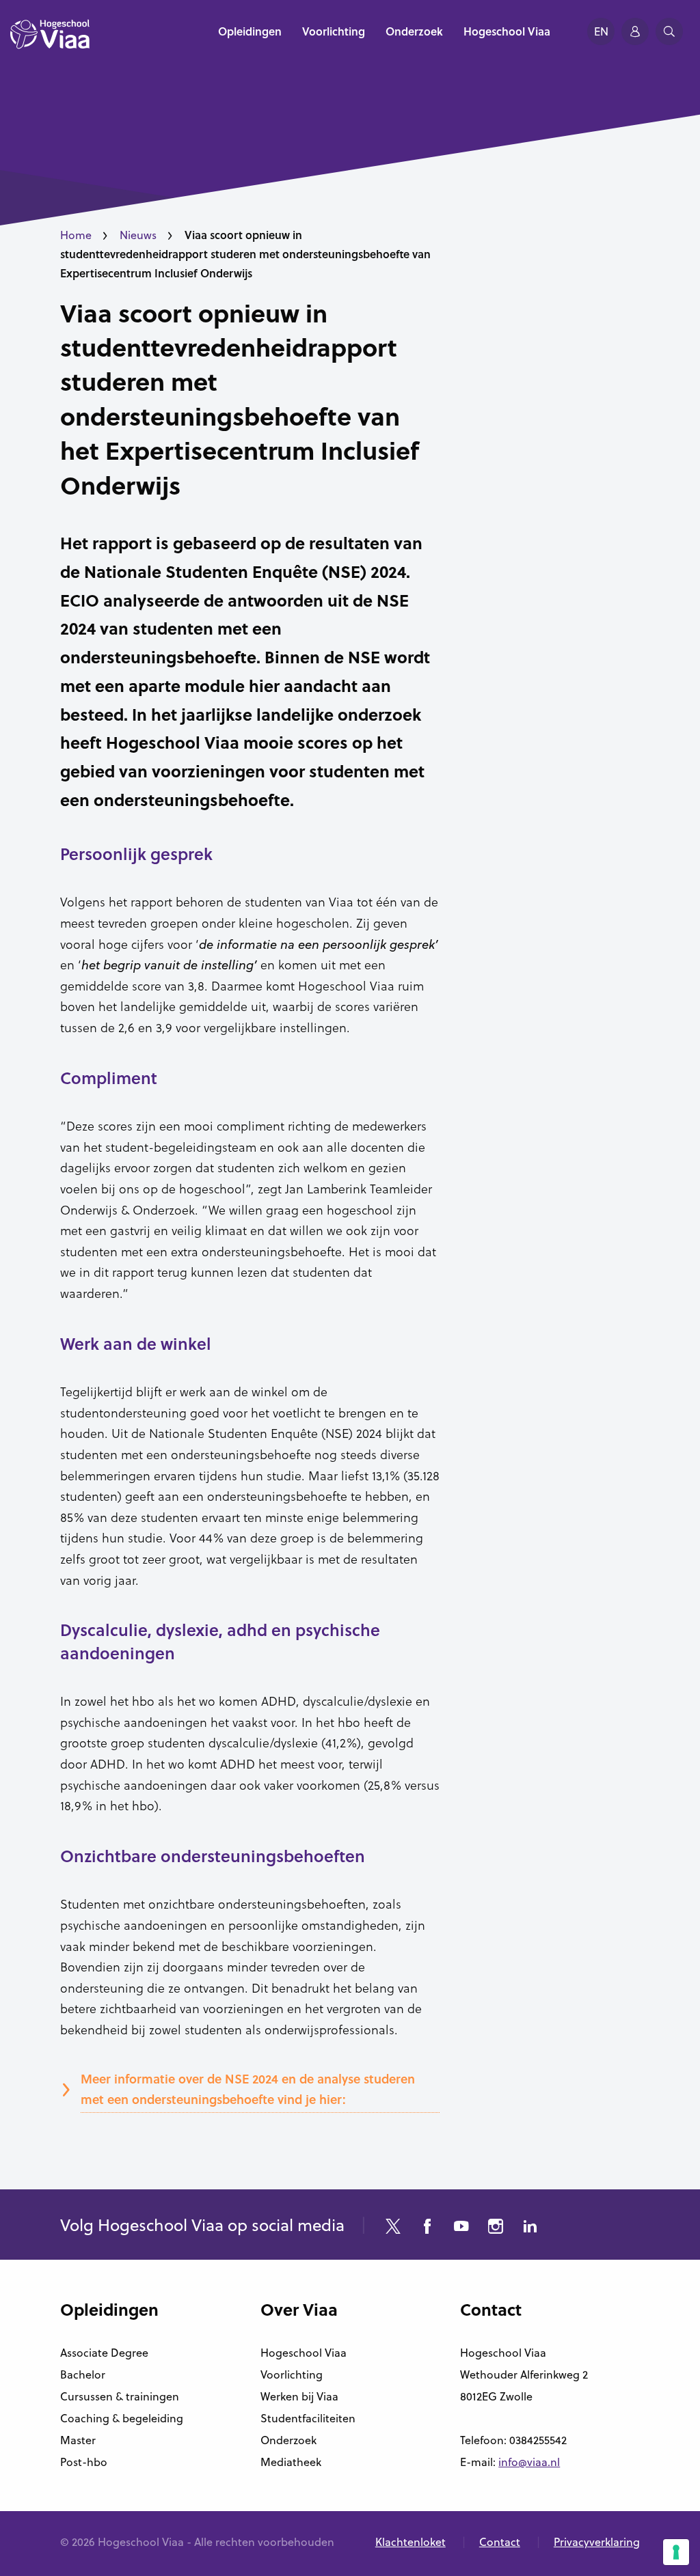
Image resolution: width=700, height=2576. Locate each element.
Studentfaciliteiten (308, 2418)
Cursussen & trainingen (120, 2396)
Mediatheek (291, 2462)
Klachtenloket (410, 2542)
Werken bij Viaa (299, 2396)
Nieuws (138, 235)
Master (78, 2440)
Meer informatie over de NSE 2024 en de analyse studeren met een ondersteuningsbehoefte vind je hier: (248, 2089)
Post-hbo (84, 2462)
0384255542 (538, 2440)
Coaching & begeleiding (122, 2418)
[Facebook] (427, 2228)
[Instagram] (496, 2228)
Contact (500, 2542)
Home (76, 235)
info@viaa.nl (529, 2462)
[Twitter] (393, 2228)
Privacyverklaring (597, 2542)
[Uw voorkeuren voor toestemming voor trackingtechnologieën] (676, 2552)
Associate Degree (104, 2353)
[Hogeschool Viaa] (50, 41)
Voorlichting (292, 2374)
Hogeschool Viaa (304, 2353)
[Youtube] (461, 2228)
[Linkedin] (530, 2228)
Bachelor (83, 2374)
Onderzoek (288, 2440)
